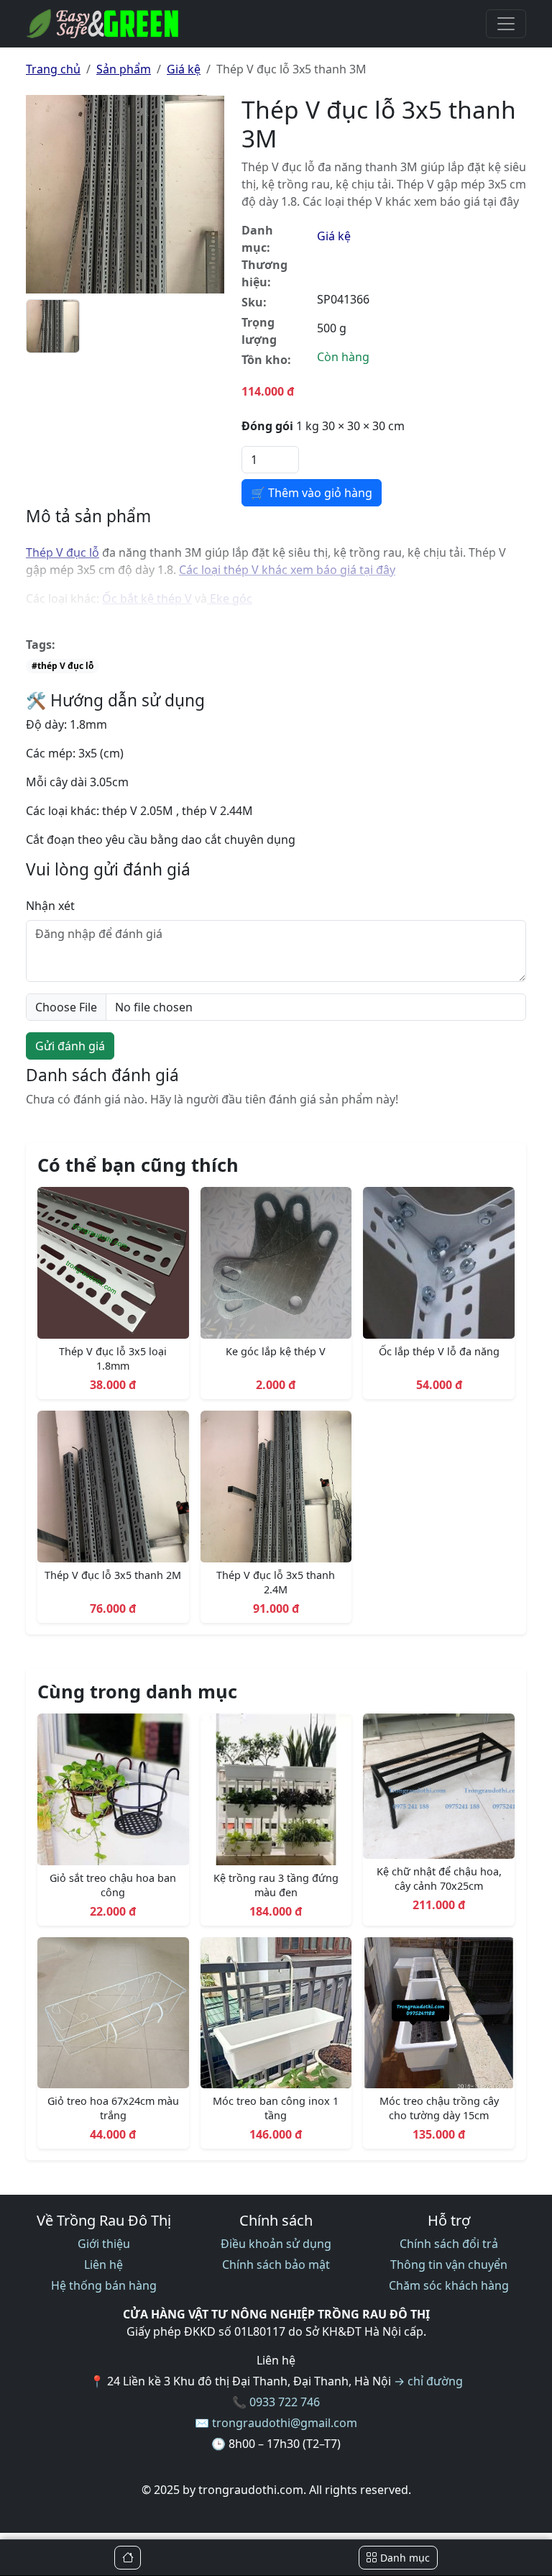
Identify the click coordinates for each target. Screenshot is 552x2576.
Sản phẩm (124, 69)
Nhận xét (50, 906)
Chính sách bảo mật (276, 2265)
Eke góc (230, 599)
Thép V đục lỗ (63, 552)
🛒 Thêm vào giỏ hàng (312, 493)
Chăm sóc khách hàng (449, 2285)
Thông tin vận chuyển (449, 2265)
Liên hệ (103, 2265)
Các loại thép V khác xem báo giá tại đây (287, 570)
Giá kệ (184, 69)
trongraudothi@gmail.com (285, 2423)
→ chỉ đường (428, 2381)
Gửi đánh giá (70, 1046)
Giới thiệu (104, 2244)
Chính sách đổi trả (449, 2244)
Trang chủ (53, 69)
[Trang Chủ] (128, 2558)
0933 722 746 (285, 2402)
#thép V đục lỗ (63, 666)
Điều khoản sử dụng (276, 2244)
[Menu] (506, 24)
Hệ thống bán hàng (104, 2285)
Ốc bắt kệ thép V (147, 599)
